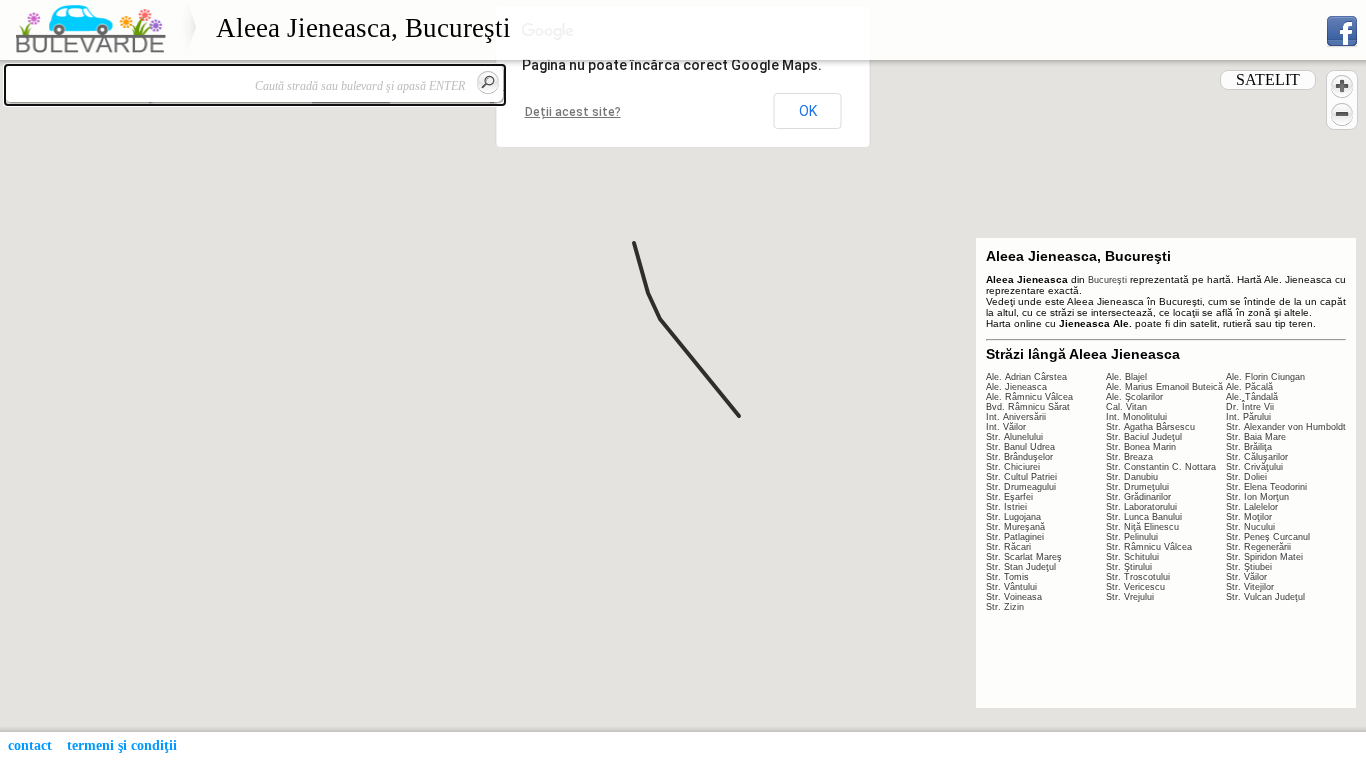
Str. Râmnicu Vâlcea (1149, 547)
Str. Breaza (1129, 457)
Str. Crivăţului (1254, 467)
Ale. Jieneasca (1016, 387)
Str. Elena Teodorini (1266, 487)
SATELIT (1268, 79)
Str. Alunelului (1014, 437)
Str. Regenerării (1258, 547)
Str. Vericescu (1135, 587)
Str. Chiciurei (1013, 467)
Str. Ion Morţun (1257, 497)
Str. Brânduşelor (1019, 457)
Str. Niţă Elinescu (1142, 527)
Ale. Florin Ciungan (1265, 377)
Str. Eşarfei (1009, 497)
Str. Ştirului (1129, 567)
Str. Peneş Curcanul (1268, 537)
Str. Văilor (1246, 577)
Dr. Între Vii (1250, 407)
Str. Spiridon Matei (1264, 557)
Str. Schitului (1132, 557)
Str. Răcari (1008, 547)
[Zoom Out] (1342, 114)
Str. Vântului (1011, 587)
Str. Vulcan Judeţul (1265, 597)
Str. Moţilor (1249, 517)
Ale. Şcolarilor (1134, 397)
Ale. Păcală (1249, 387)
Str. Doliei (1246, 477)
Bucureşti (1107, 280)
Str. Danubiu (1132, 477)
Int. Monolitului (1136, 417)
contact (30, 745)
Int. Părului (1248, 417)
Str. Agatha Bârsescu (1150, 427)
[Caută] (488, 82)
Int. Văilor (1006, 427)
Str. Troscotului (1138, 577)
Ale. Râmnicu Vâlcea (1029, 397)
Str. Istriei (1006, 507)
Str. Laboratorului (1141, 507)
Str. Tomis (1007, 577)
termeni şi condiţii (122, 745)
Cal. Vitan (1126, 407)
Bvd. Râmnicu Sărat (1028, 407)
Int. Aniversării (1016, 417)
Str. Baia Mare (1256, 437)
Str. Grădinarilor (1138, 497)
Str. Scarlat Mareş (1024, 557)
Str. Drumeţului (1137, 487)
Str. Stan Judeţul (1021, 567)
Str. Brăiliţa (1249, 447)
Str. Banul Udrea (1020, 447)
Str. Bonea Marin (1141, 447)
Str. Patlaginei (1015, 537)
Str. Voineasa (1014, 597)
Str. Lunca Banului (1144, 517)
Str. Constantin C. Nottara (1161, 467)
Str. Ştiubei (1249, 567)
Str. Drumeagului (1021, 487)
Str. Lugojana (1013, 517)
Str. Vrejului (1130, 597)
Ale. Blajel (1126, 377)
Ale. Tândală (1252, 397)
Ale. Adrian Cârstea (1026, 377)
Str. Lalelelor (1252, 507)
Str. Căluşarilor (1257, 457)
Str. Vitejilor (1250, 587)
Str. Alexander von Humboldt (1286, 427)
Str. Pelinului (1132, 537)
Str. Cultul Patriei (1021, 477)
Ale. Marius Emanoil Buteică (1164, 387)
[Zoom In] (1342, 86)
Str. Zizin (1005, 607)
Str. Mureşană (1015, 527)
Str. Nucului (1250, 527)
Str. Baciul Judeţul (1144, 437)
